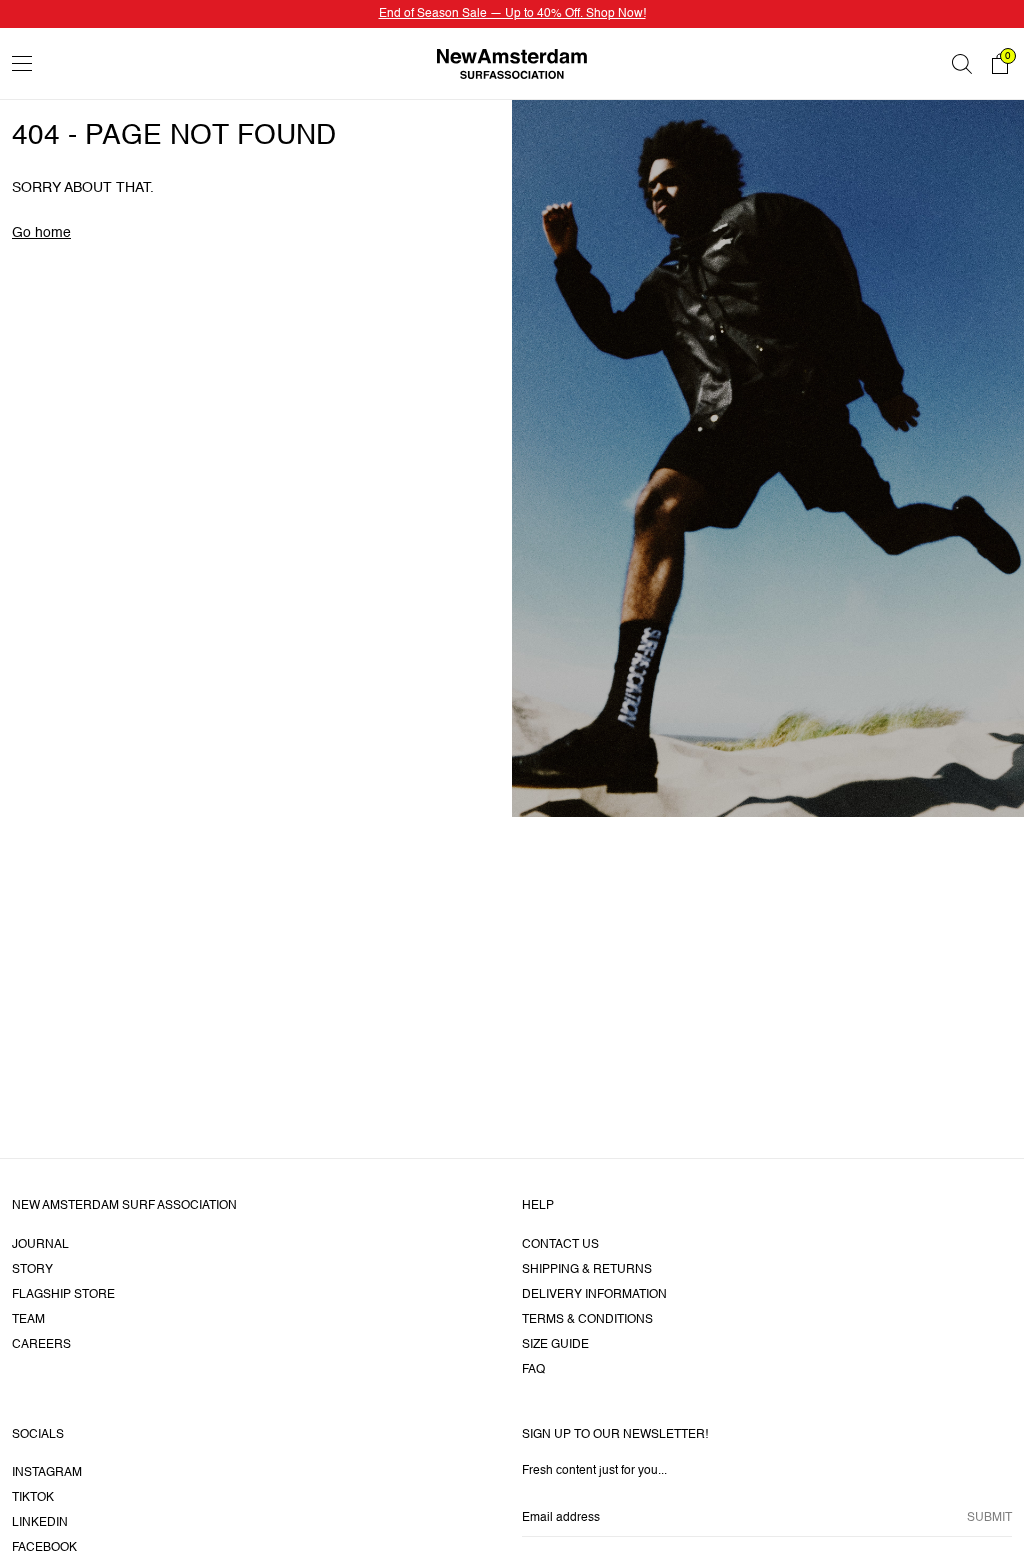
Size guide (555, 1345)
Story (32, 1270)
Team (28, 1320)
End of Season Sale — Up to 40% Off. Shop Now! (512, 14)
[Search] (962, 64)
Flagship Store (63, 1295)
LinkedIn (40, 1523)
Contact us (560, 1245)
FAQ (533, 1370)
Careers (41, 1345)
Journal (40, 1245)
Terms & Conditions (587, 1320)
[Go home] (512, 63)
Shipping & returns (587, 1270)
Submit (989, 1518)
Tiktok (33, 1498)
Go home (41, 233)
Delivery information (594, 1295)
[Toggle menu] (22, 63)
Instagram (47, 1473)
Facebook (44, 1548)
